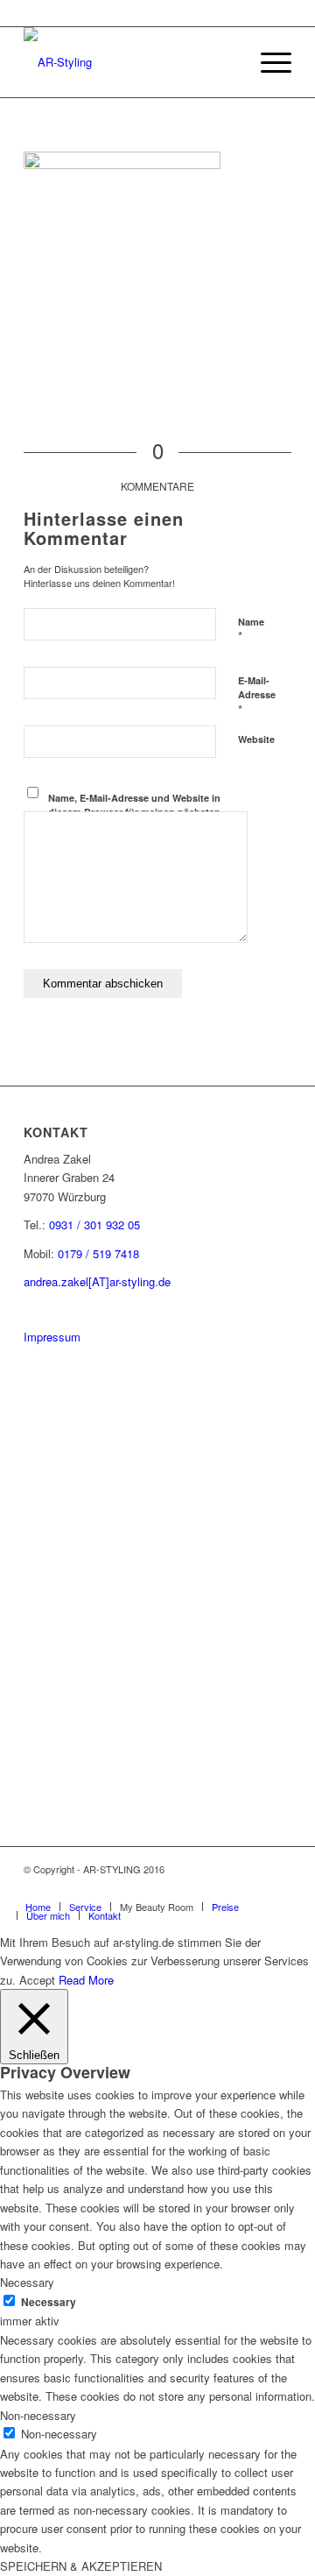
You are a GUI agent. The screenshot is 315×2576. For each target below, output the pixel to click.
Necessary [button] (27, 2282)
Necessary (49, 2302)
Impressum (52, 1337)
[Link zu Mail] (278, 1888)
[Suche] (226, 62)
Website (256, 739)
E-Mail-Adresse (257, 696)
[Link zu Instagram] (199, 1888)
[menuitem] (226, 62)
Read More (86, 1980)
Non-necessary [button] (38, 2415)
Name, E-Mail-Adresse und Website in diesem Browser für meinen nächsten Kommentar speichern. (134, 812)
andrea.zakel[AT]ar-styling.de (97, 1281)
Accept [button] (37, 1980)
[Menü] (267, 62)
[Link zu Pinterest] (226, 1888)
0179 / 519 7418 (98, 1253)
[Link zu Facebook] (252, 1888)
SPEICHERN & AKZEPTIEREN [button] (81, 2566)
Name (251, 630)
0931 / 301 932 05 (94, 1224)
